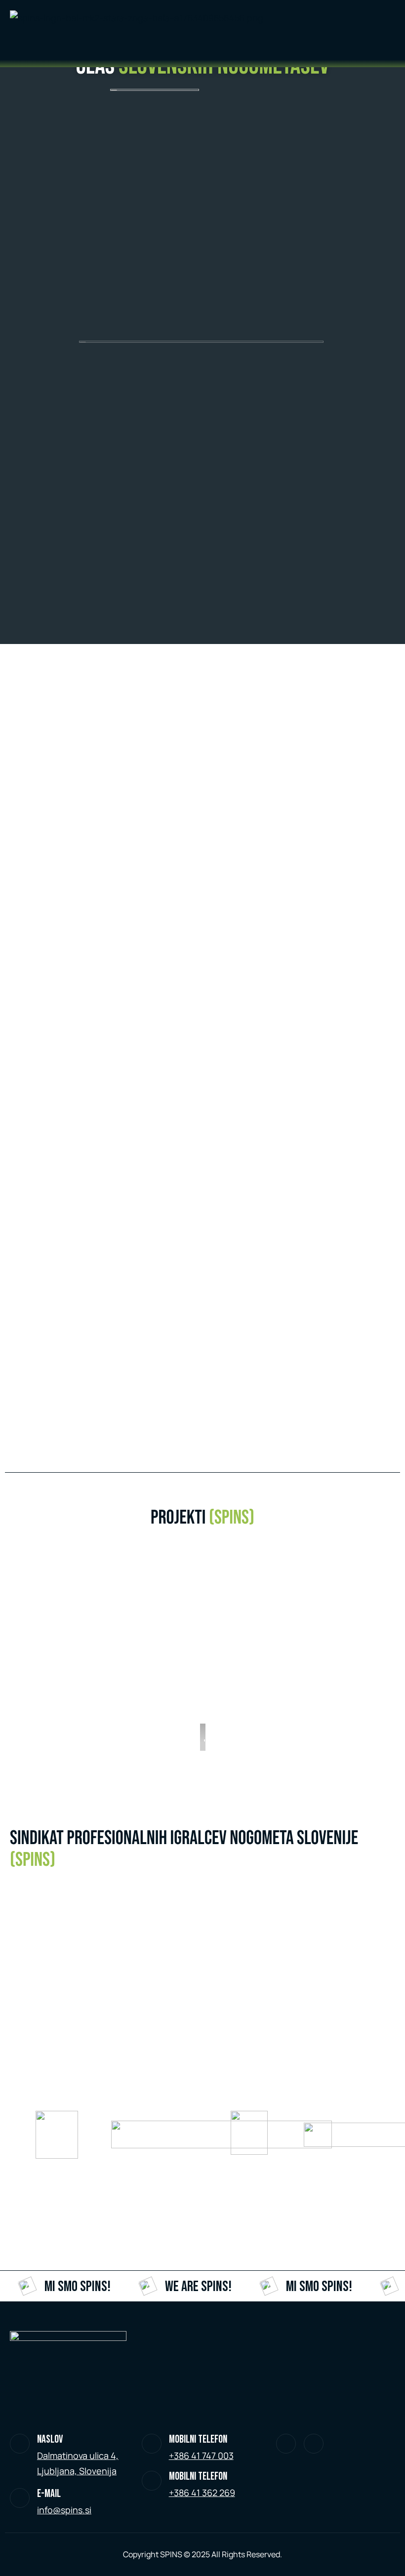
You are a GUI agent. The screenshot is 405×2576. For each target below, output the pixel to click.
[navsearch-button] (67, 47)
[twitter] (286, 2444)
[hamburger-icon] (330, 16)
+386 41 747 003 (201, 2455)
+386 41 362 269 (202, 2493)
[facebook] (314, 2444)
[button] (208, 1644)
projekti (202, 1518)
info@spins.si (64, 2510)
